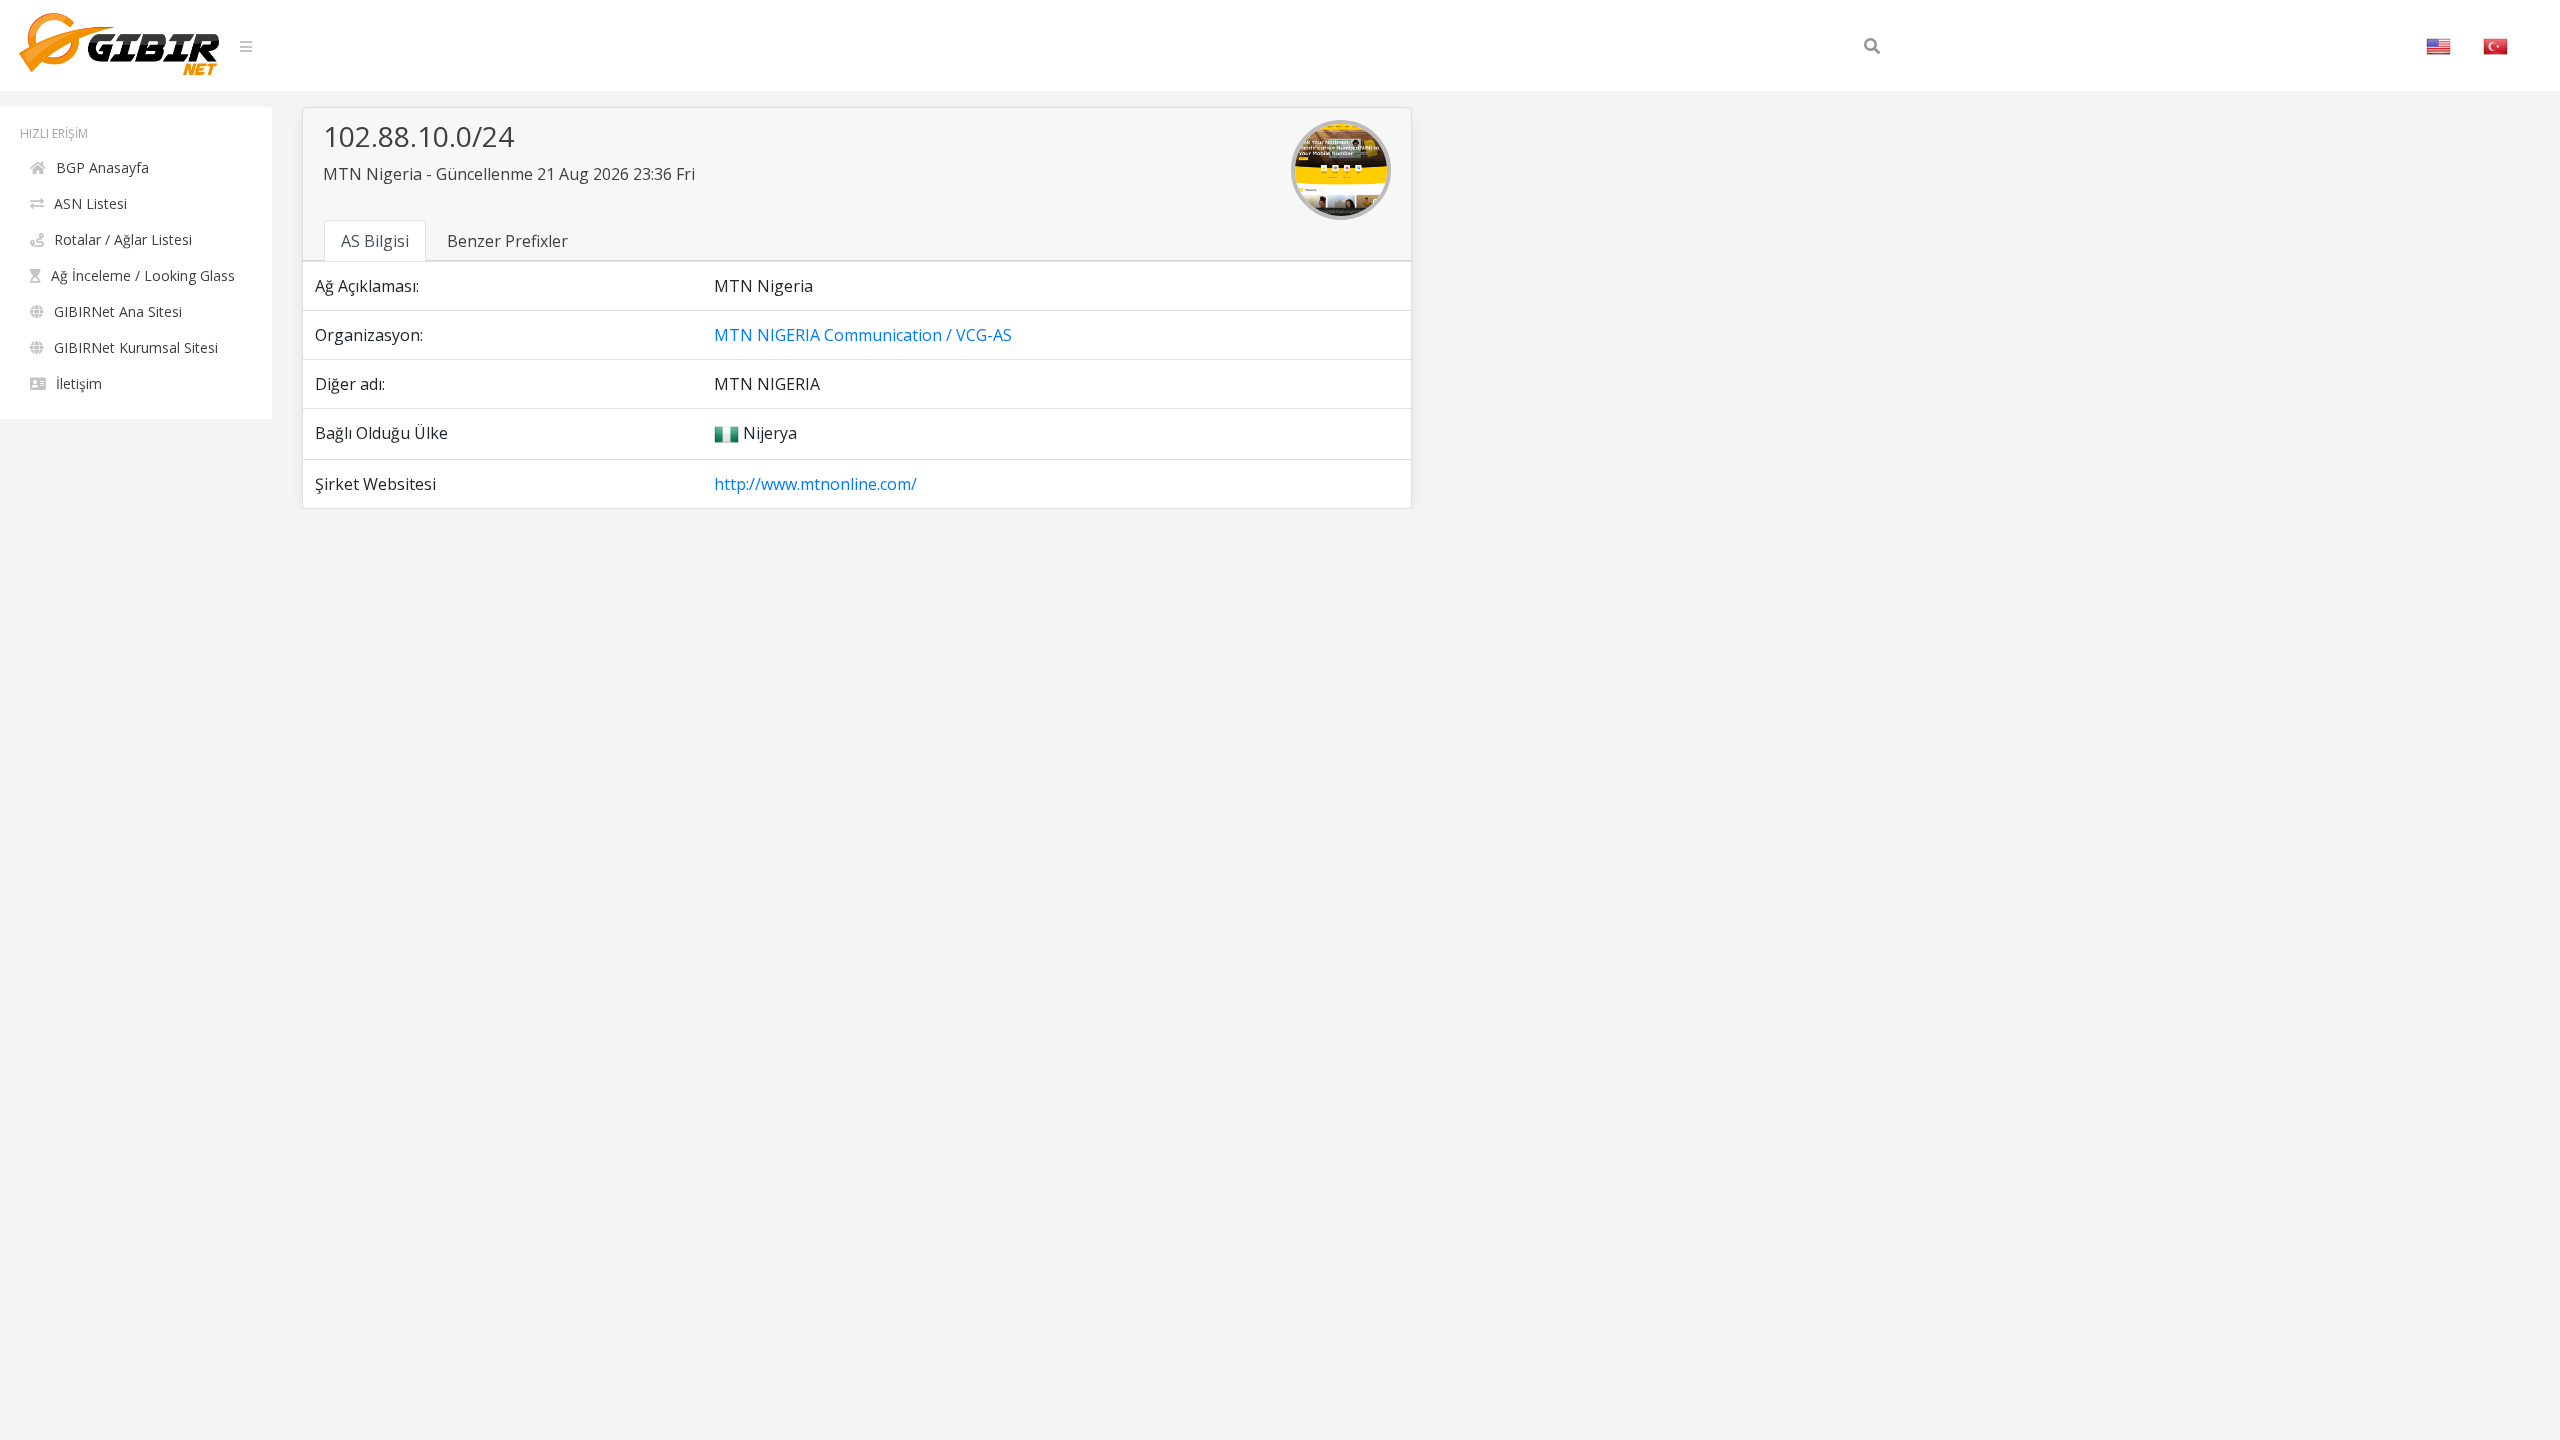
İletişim (79, 383)
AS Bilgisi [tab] (375, 241)
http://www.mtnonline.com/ (815, 484)
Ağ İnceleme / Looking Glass (143, 275)
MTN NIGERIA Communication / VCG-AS (863, 335)
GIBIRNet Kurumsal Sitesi (136, 347)
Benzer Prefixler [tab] (507, 241)
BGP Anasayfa (102, 167)
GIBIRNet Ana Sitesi (118, 311)
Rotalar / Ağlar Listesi (123, 239)
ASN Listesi (90, 203)
